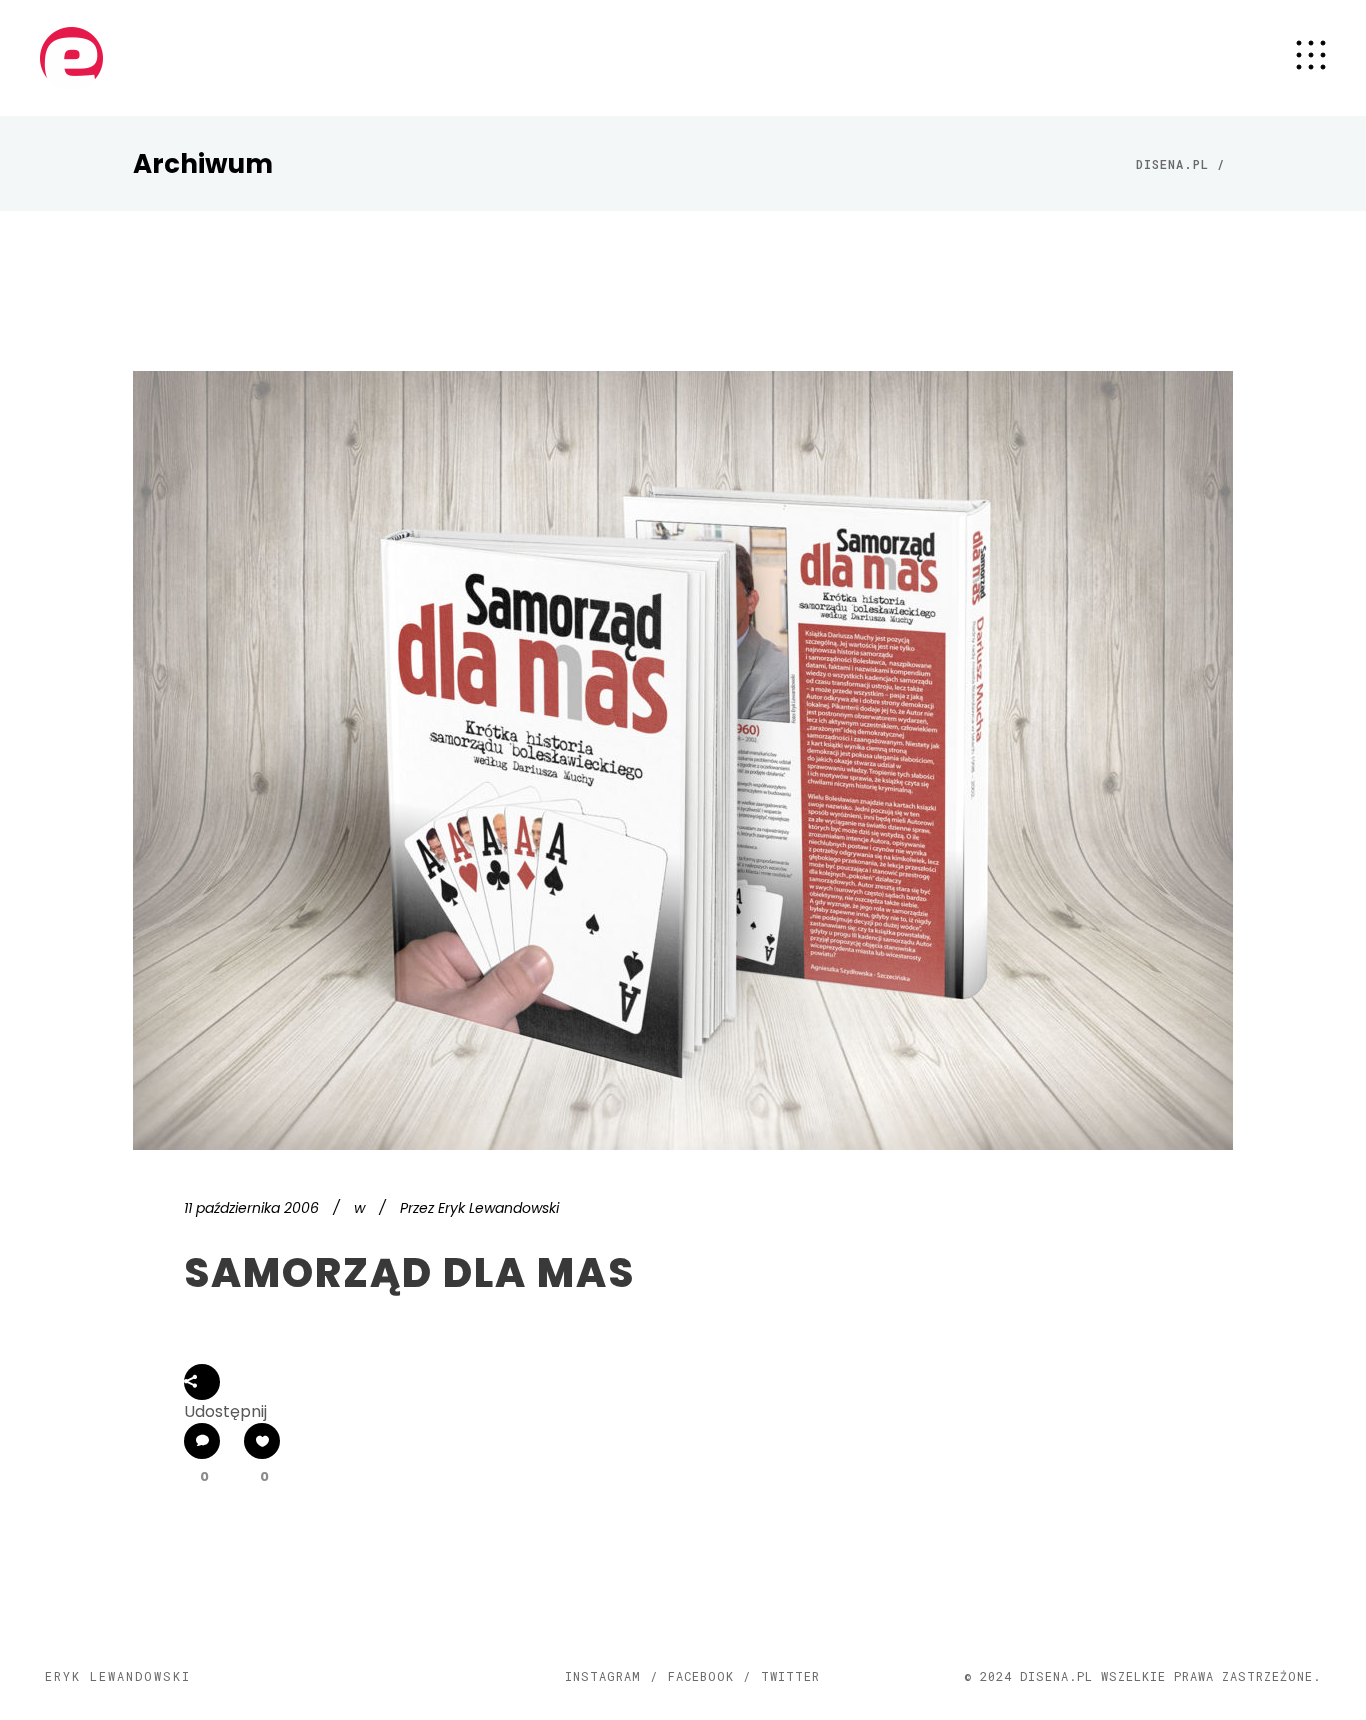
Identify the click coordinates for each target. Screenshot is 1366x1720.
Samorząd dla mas (409, 1273)
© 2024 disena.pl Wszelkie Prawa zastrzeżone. (1142, 1676)
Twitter (790, 1676)
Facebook (701, 1676)
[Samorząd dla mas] (683, 760)
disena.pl (1172, 164)
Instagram (603, 1676)
